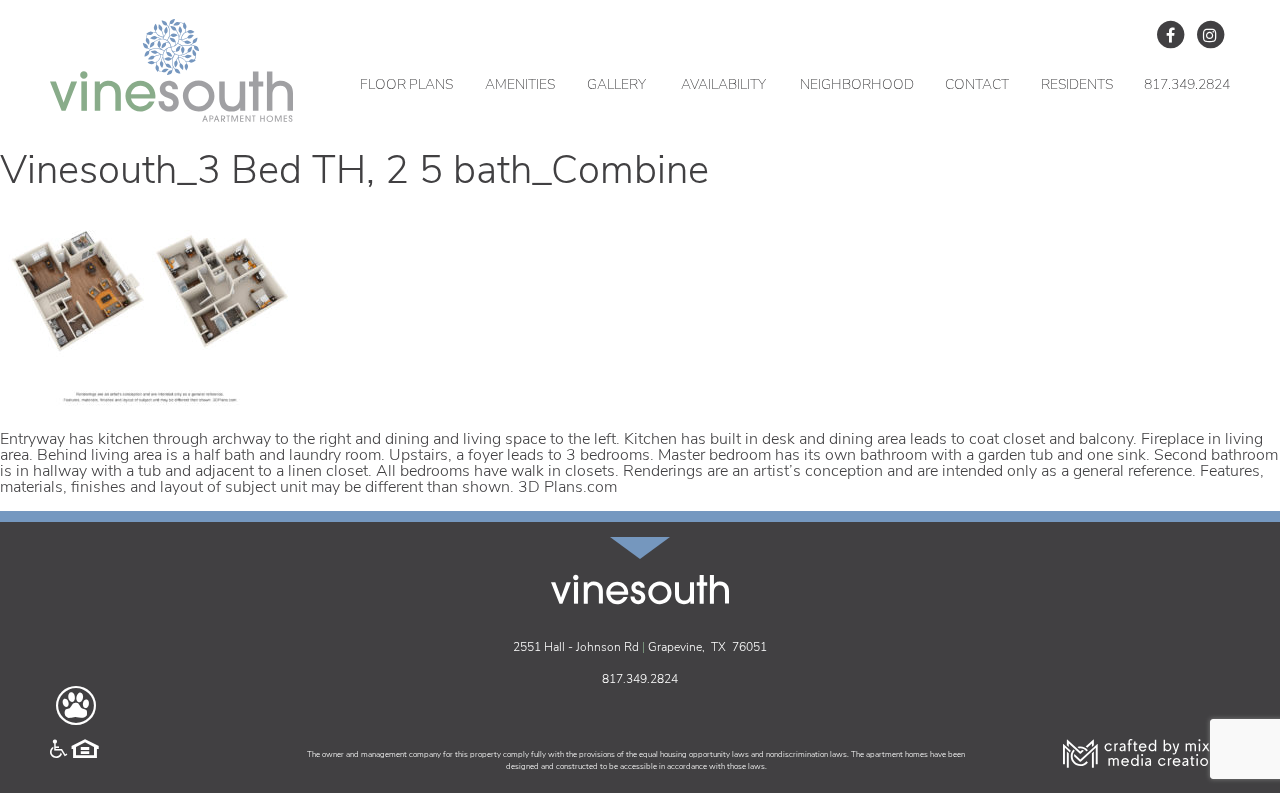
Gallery (616, 85)
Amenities (520, 85)
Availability (723, 85)
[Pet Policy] (76, 706)
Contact (977, 85)
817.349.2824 (1187, 85)
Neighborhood (857, 85)
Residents (1077, 85)
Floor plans (406, 85)
